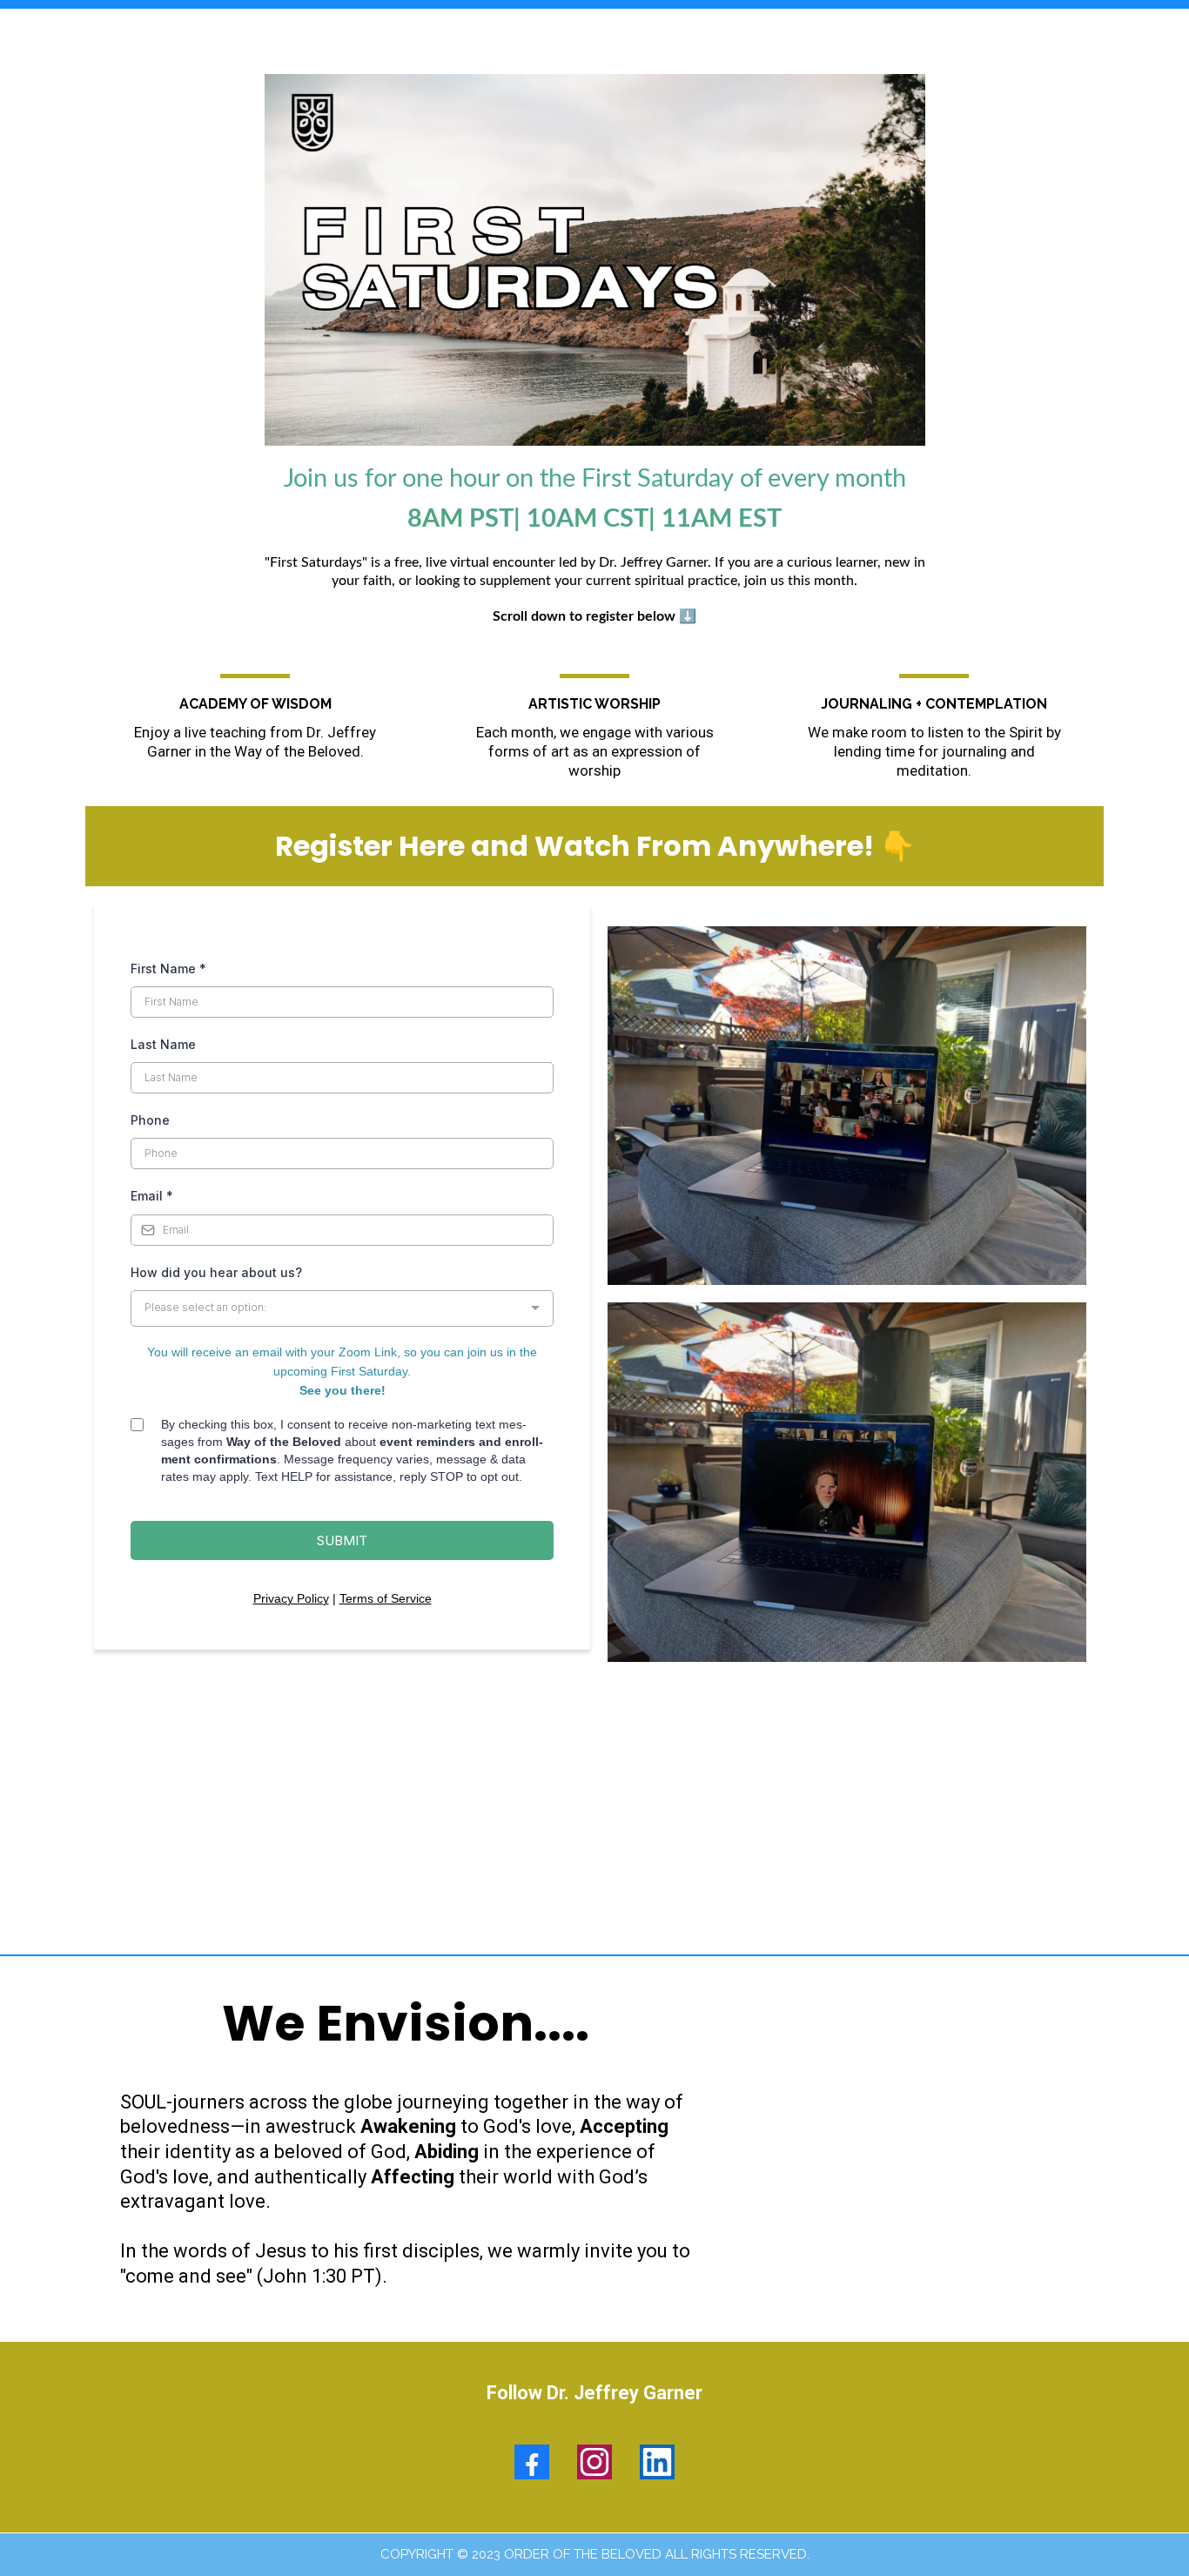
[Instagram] (594, 2462)
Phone (150, 1120)
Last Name (163, 1044)
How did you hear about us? (216, 1272)
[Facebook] (532, 2462)
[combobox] (342, 1308)
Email (152, 1196)
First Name (168, 969)
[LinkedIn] (657, 2462)
